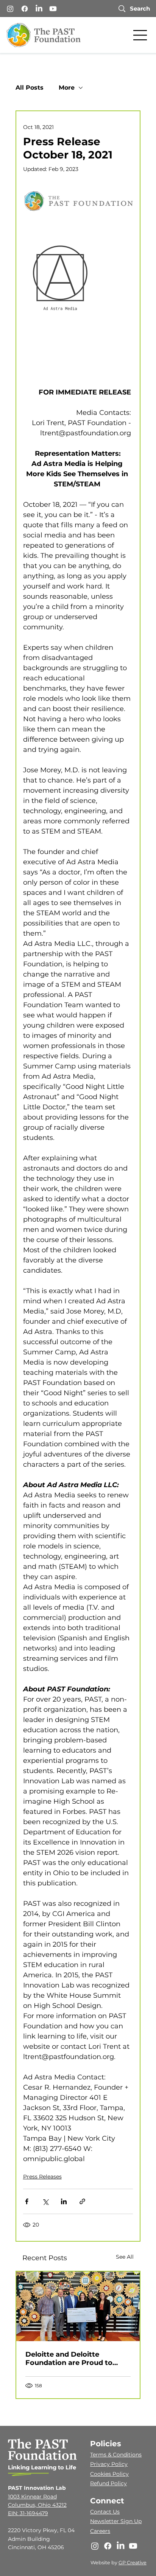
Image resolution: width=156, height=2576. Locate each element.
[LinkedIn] (39, 9)
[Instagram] (10, 9)
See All (125, 2257)
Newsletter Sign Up (116, 2521)
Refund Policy (108, 2483)
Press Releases (42, 2177)
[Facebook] (25, 9)
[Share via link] (82, 2201)
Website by (105, 2563)
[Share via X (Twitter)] (45, 2201)
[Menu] (140, 35)
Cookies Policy (109, 2474)
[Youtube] (53, 9)
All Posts (30, 88)
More (67, 88)
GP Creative (133, 2563)
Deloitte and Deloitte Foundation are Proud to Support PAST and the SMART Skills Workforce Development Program (77, 2359)
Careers (100, 2531)
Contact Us (105, 2512)
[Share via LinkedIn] (64, 2201)
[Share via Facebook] (27, 2201)
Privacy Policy (109, 2464)
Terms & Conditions (116, 2455)
